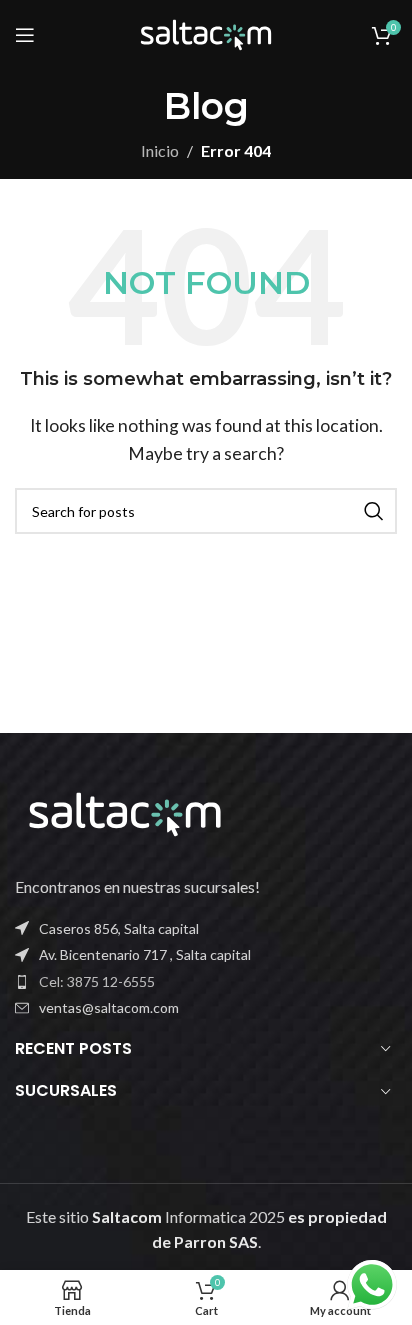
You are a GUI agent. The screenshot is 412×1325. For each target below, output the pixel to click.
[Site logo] (206, 32)
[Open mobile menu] (25, 35)
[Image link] (125, 811)
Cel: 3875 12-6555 (97, 981)
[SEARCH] (374, 511)
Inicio (160, 150)
